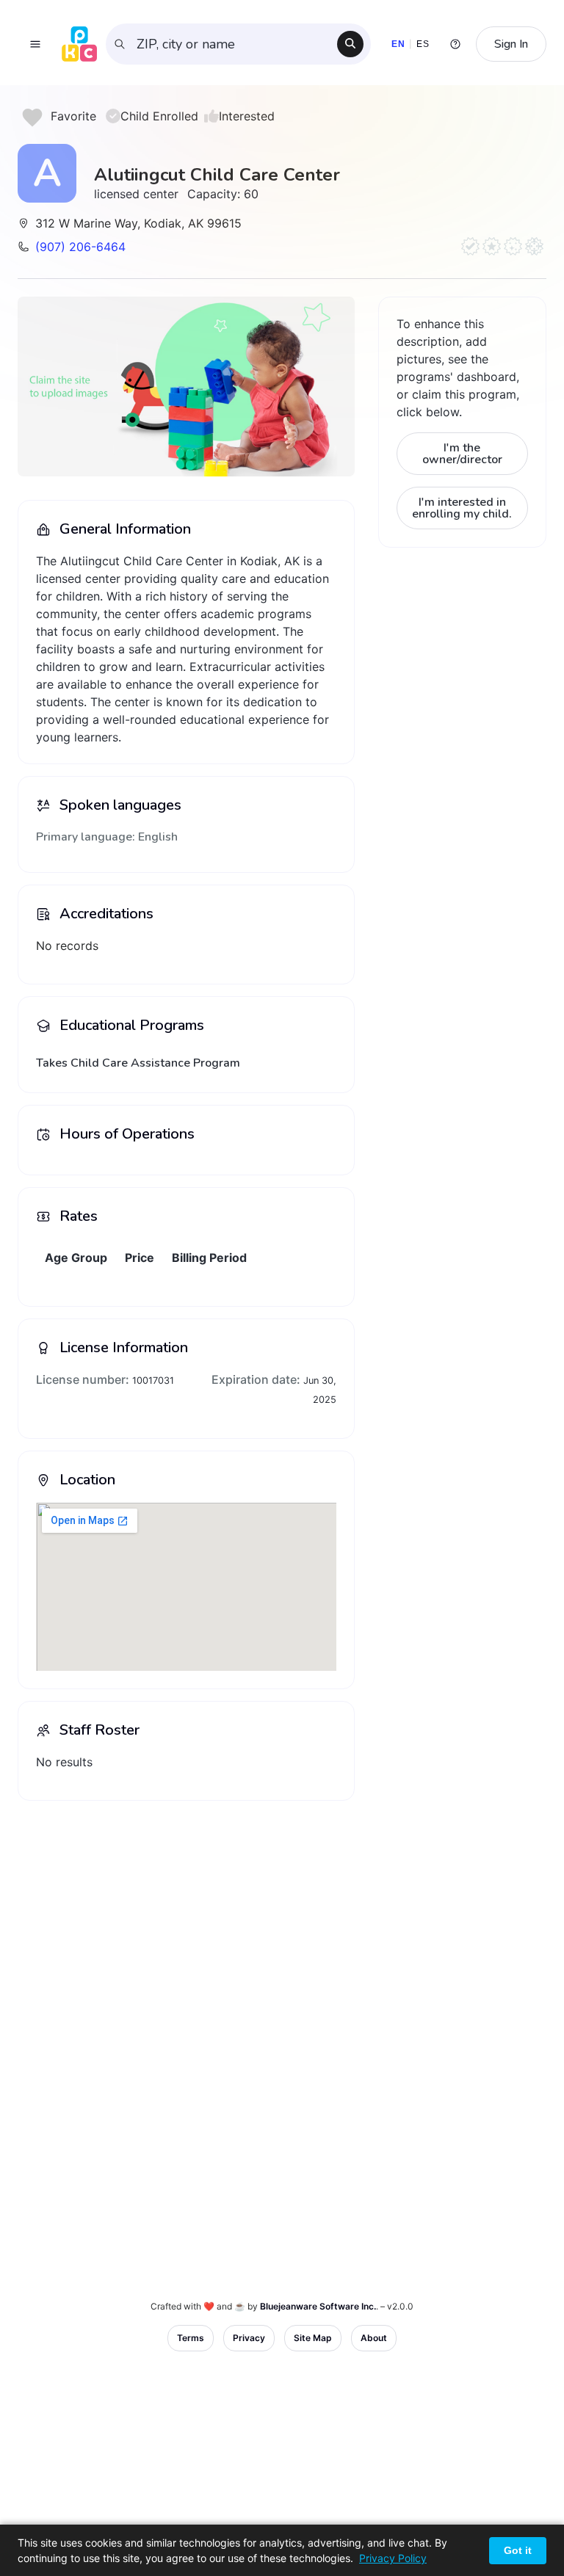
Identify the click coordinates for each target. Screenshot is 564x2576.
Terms (191, 2338)
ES (423, 44)
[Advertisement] (186, 1915)
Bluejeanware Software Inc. (318, 2306)
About (374, 2338)
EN (398, 44)
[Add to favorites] (32, 117)
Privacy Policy (393, 2558)
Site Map (313, 2338)
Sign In (511, 44)
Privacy (249, 2338)
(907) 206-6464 (80, 247)
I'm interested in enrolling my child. (462, 508)
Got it (518, 2550)
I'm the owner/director (462, 454)
